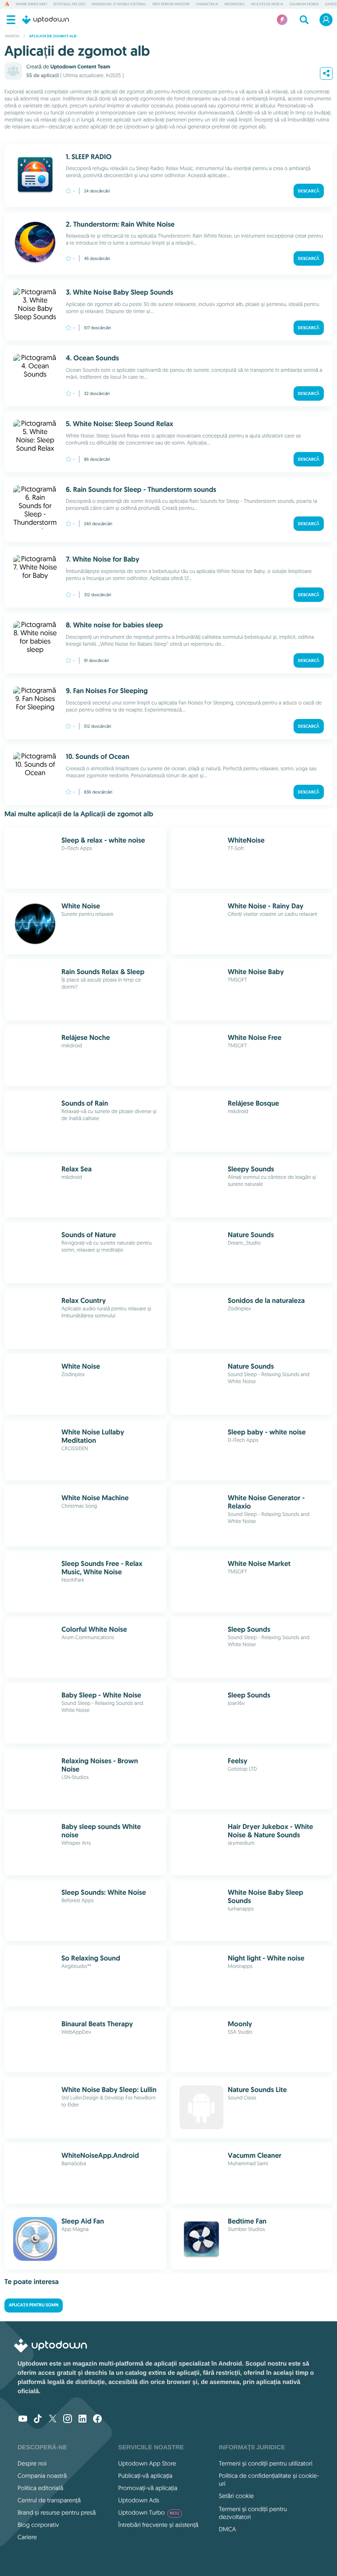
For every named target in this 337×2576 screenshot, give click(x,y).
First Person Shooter (171, 4)
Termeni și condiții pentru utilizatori (266, 2463)
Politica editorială (40, 2488)
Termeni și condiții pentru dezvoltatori (253, 2513)
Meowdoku (235, 4)
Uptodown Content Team (80, 67)
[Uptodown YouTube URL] (23, 2419)
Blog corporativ (38, 2525)
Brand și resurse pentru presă (57, 2512)
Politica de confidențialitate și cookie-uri (269, 2480)
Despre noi (32, 2463)
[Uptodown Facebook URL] (97, 2419)
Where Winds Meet (32, 4)
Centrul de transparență (49, 2500)
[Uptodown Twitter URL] (53, 2419)
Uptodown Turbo (149, 2512)
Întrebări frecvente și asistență (158, 2525)
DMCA (228, 2529)
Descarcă (309, 191)
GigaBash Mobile (304, 4)
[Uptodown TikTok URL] (38, 2419)
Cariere (27, 2537)
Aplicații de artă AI (267, 4)
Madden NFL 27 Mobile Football (119, 4)
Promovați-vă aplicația (148, 2488)
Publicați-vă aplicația (145, 2476)
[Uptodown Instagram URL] (68, 2419)
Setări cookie (237, 2496)
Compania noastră (42, 2476)
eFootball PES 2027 (70, 4)
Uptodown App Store (147, 2463)
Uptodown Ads (139, 2500)
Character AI (207, 4)
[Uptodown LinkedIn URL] (82, 2419)
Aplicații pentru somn (34, 2305)
